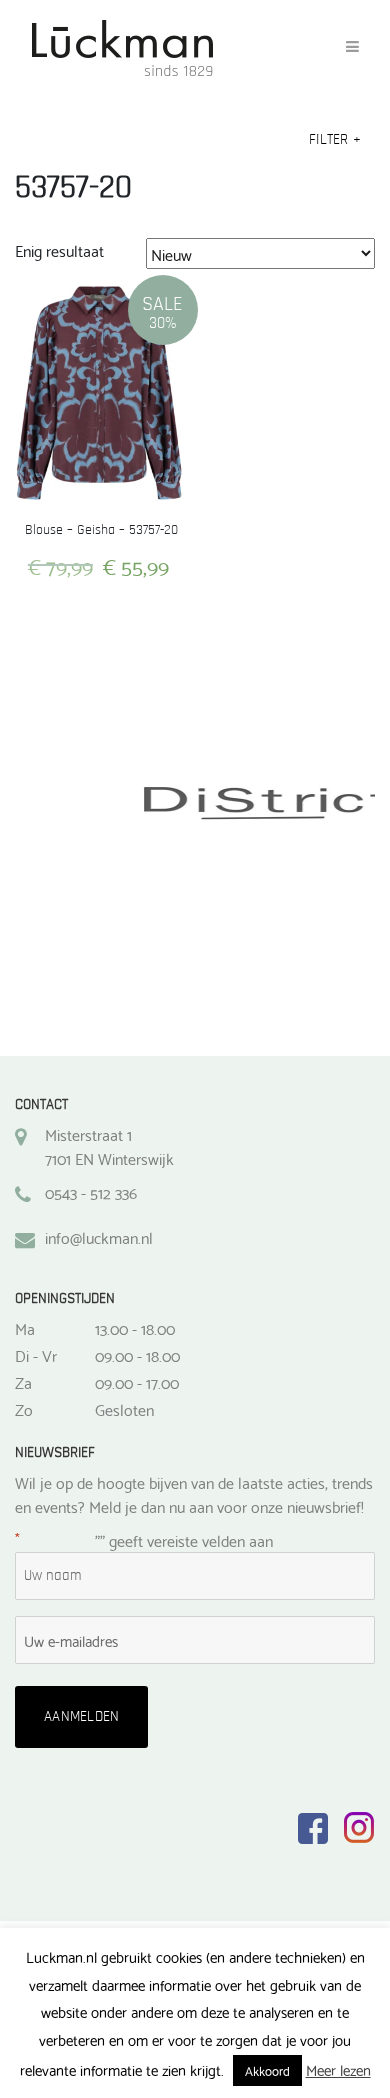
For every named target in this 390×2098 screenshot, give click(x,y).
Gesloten (124, 1409)
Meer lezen (338, 2069)
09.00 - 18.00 (137, 1355)
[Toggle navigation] (352, 47)
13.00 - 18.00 (135, 1328)
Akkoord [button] (267, 2070)
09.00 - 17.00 (137, 1382)
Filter (335, 139)
